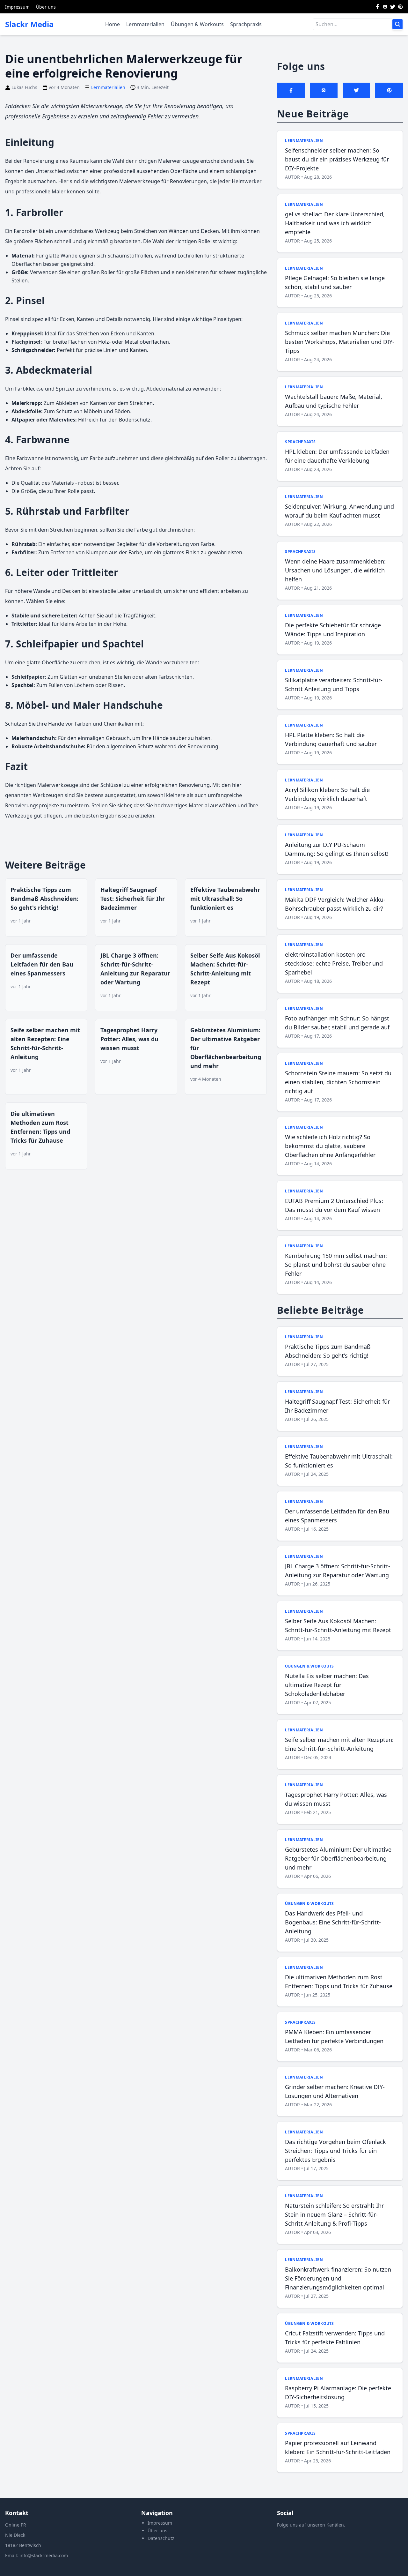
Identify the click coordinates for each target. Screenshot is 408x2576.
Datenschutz (161, 2538)
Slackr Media (29, 24)
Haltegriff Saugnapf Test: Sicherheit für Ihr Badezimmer (133, 899)
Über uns (46, 7)
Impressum (17, 7)
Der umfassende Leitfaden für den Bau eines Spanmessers (42, 964)
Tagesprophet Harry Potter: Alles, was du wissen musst (129, 1039)
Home (113, 24)
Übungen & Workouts (197, 24)
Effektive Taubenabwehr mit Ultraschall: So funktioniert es (225, 899)
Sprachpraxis (246, 24)
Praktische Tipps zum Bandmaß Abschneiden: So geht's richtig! (44, 899)
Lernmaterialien (145, 24)
